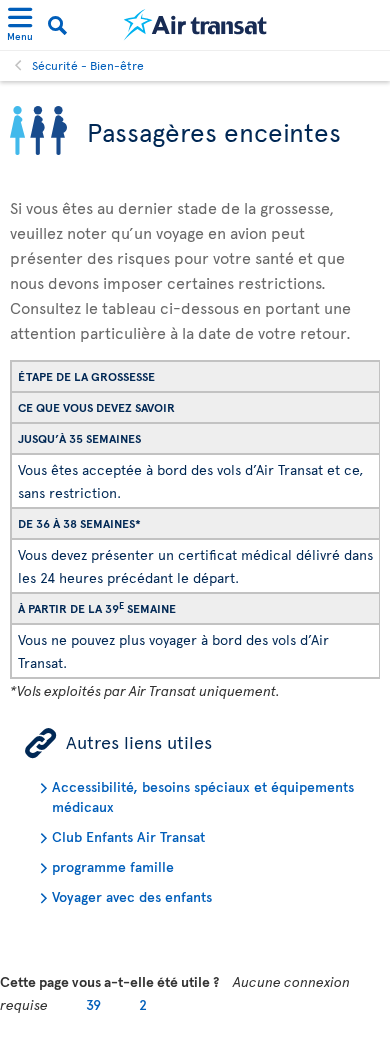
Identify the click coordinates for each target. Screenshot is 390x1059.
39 (93, 1004)
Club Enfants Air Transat (128, 836)
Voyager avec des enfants (132, 896)
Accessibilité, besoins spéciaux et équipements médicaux (203, 796)
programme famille (113, 866)
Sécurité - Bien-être (88, 65)
